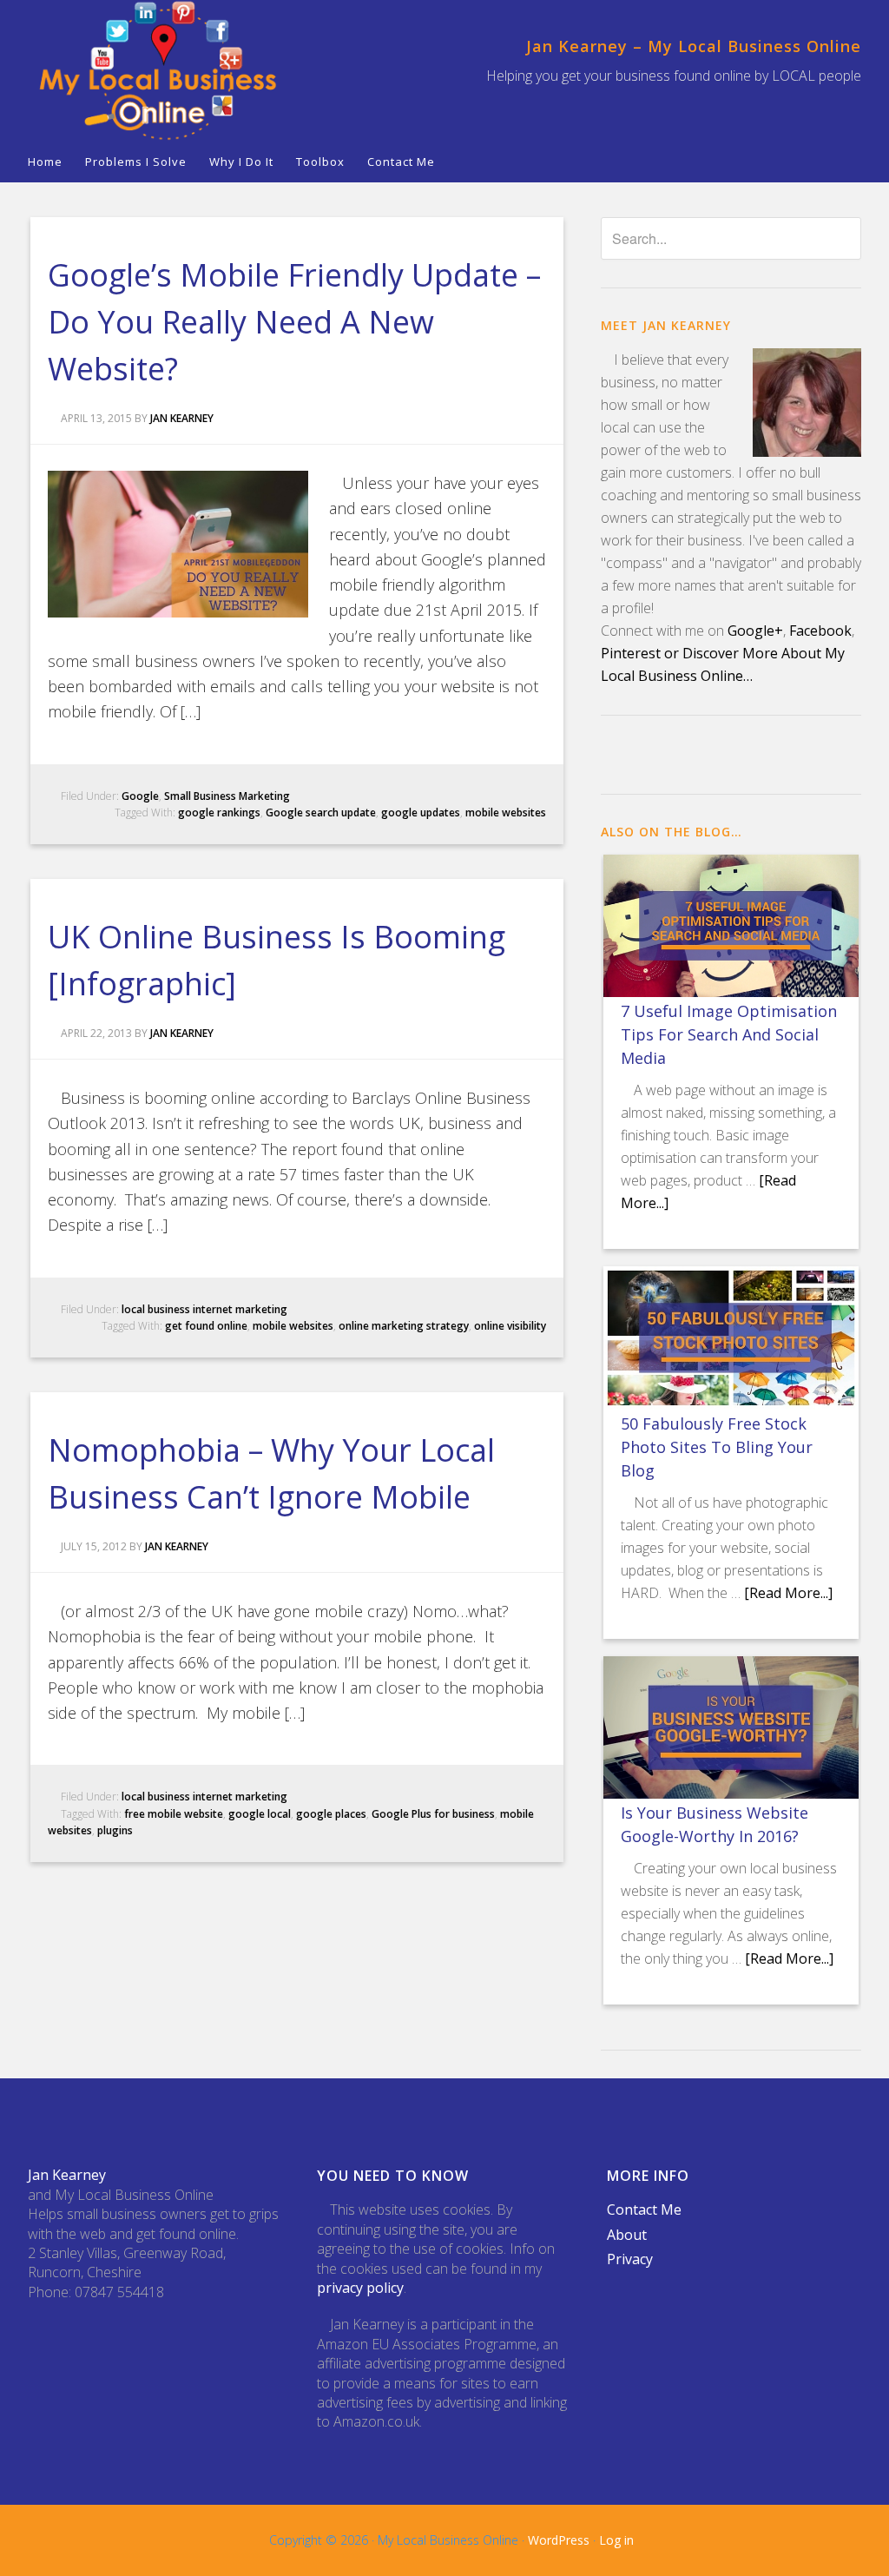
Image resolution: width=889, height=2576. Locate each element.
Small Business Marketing (227, 796)
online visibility (510, 1326)
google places (331, 1814)
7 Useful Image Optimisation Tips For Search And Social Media (729, 1034)
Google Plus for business (433, 1814)
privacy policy (360, 2288)
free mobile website (174, 1814)
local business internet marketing (204, 1309)
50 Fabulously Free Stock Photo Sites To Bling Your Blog (717, 1447)
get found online (206, 1326)
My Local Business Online (158, 71)
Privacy (630, 2259)
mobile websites (506, 812)
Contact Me (644, 2209)
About (627, 2235)
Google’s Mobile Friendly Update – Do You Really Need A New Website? (294, 322)
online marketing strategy (404, 1326)
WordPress (559, 2540)
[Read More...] (788, 1593)
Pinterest (631, 653)
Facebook (820, 631)
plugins (115, 1830)
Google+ (755, 631)
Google (140, 796)
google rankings (219, 812)
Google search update (321, 812)
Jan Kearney (67, 2175)
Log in (616, 2540)
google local (260, 1814)
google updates (421, 812)
